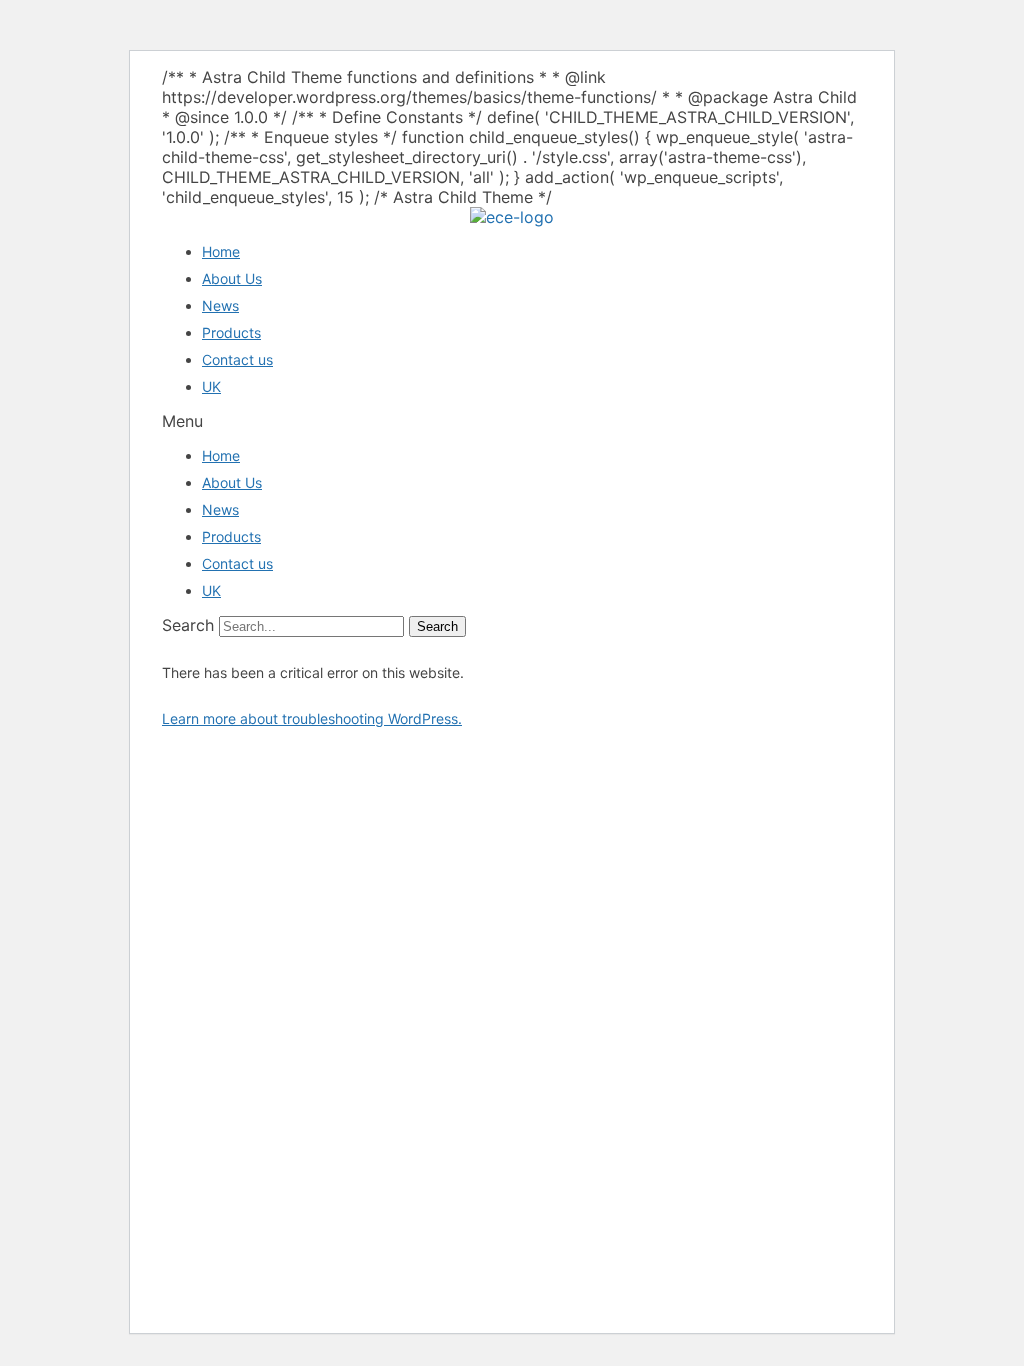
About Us (232, 278)
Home (221, 251)
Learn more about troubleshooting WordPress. (312, 718)
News (220, 305)
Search (188, 625)
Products (231, 332)
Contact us (237, 359)
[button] (512, 421)
